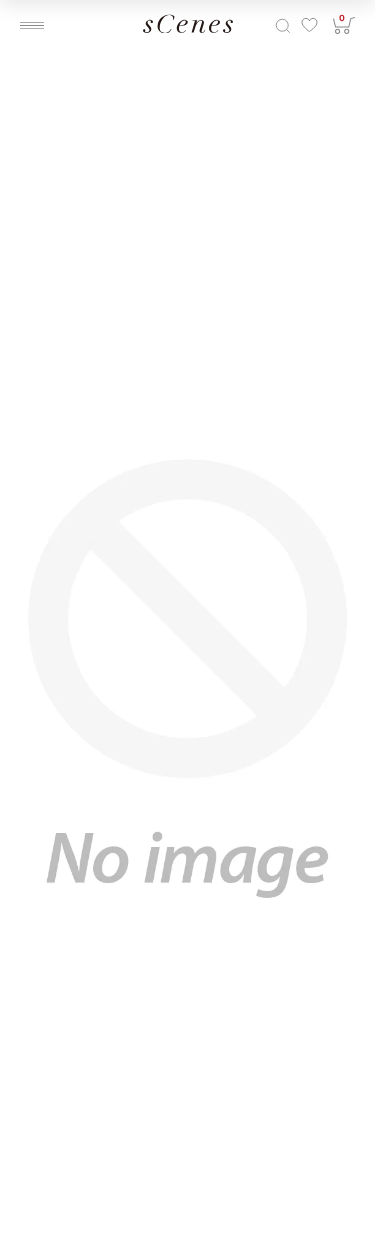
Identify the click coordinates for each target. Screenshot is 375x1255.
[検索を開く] (283, 25)
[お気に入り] (307, 25)
